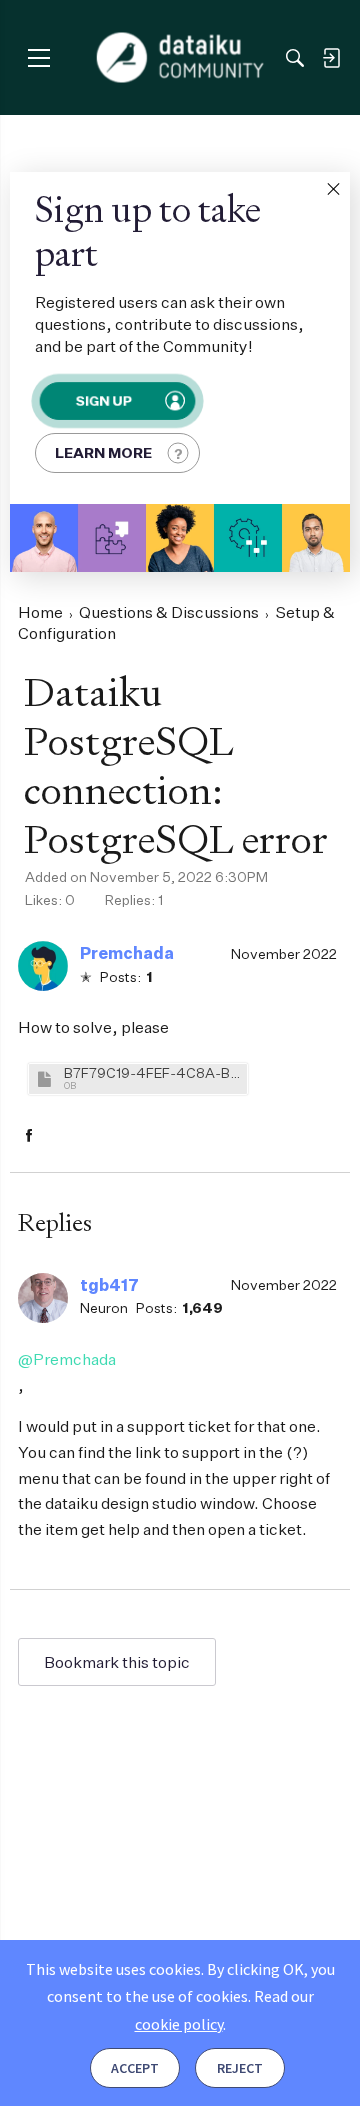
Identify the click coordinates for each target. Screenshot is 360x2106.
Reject (240, 2068)
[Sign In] (331, 58)
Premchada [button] (127, 953)
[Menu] (38, 57)
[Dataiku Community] (180, 58)
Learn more (103, 452)
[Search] (295, 58)
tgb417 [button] (109, 1285)
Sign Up (103, 400)
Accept (135, 2068)
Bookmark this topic (117, 1662)
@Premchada (67, 1359)
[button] (333, 189)
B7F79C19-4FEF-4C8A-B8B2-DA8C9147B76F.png (153, 1072)
